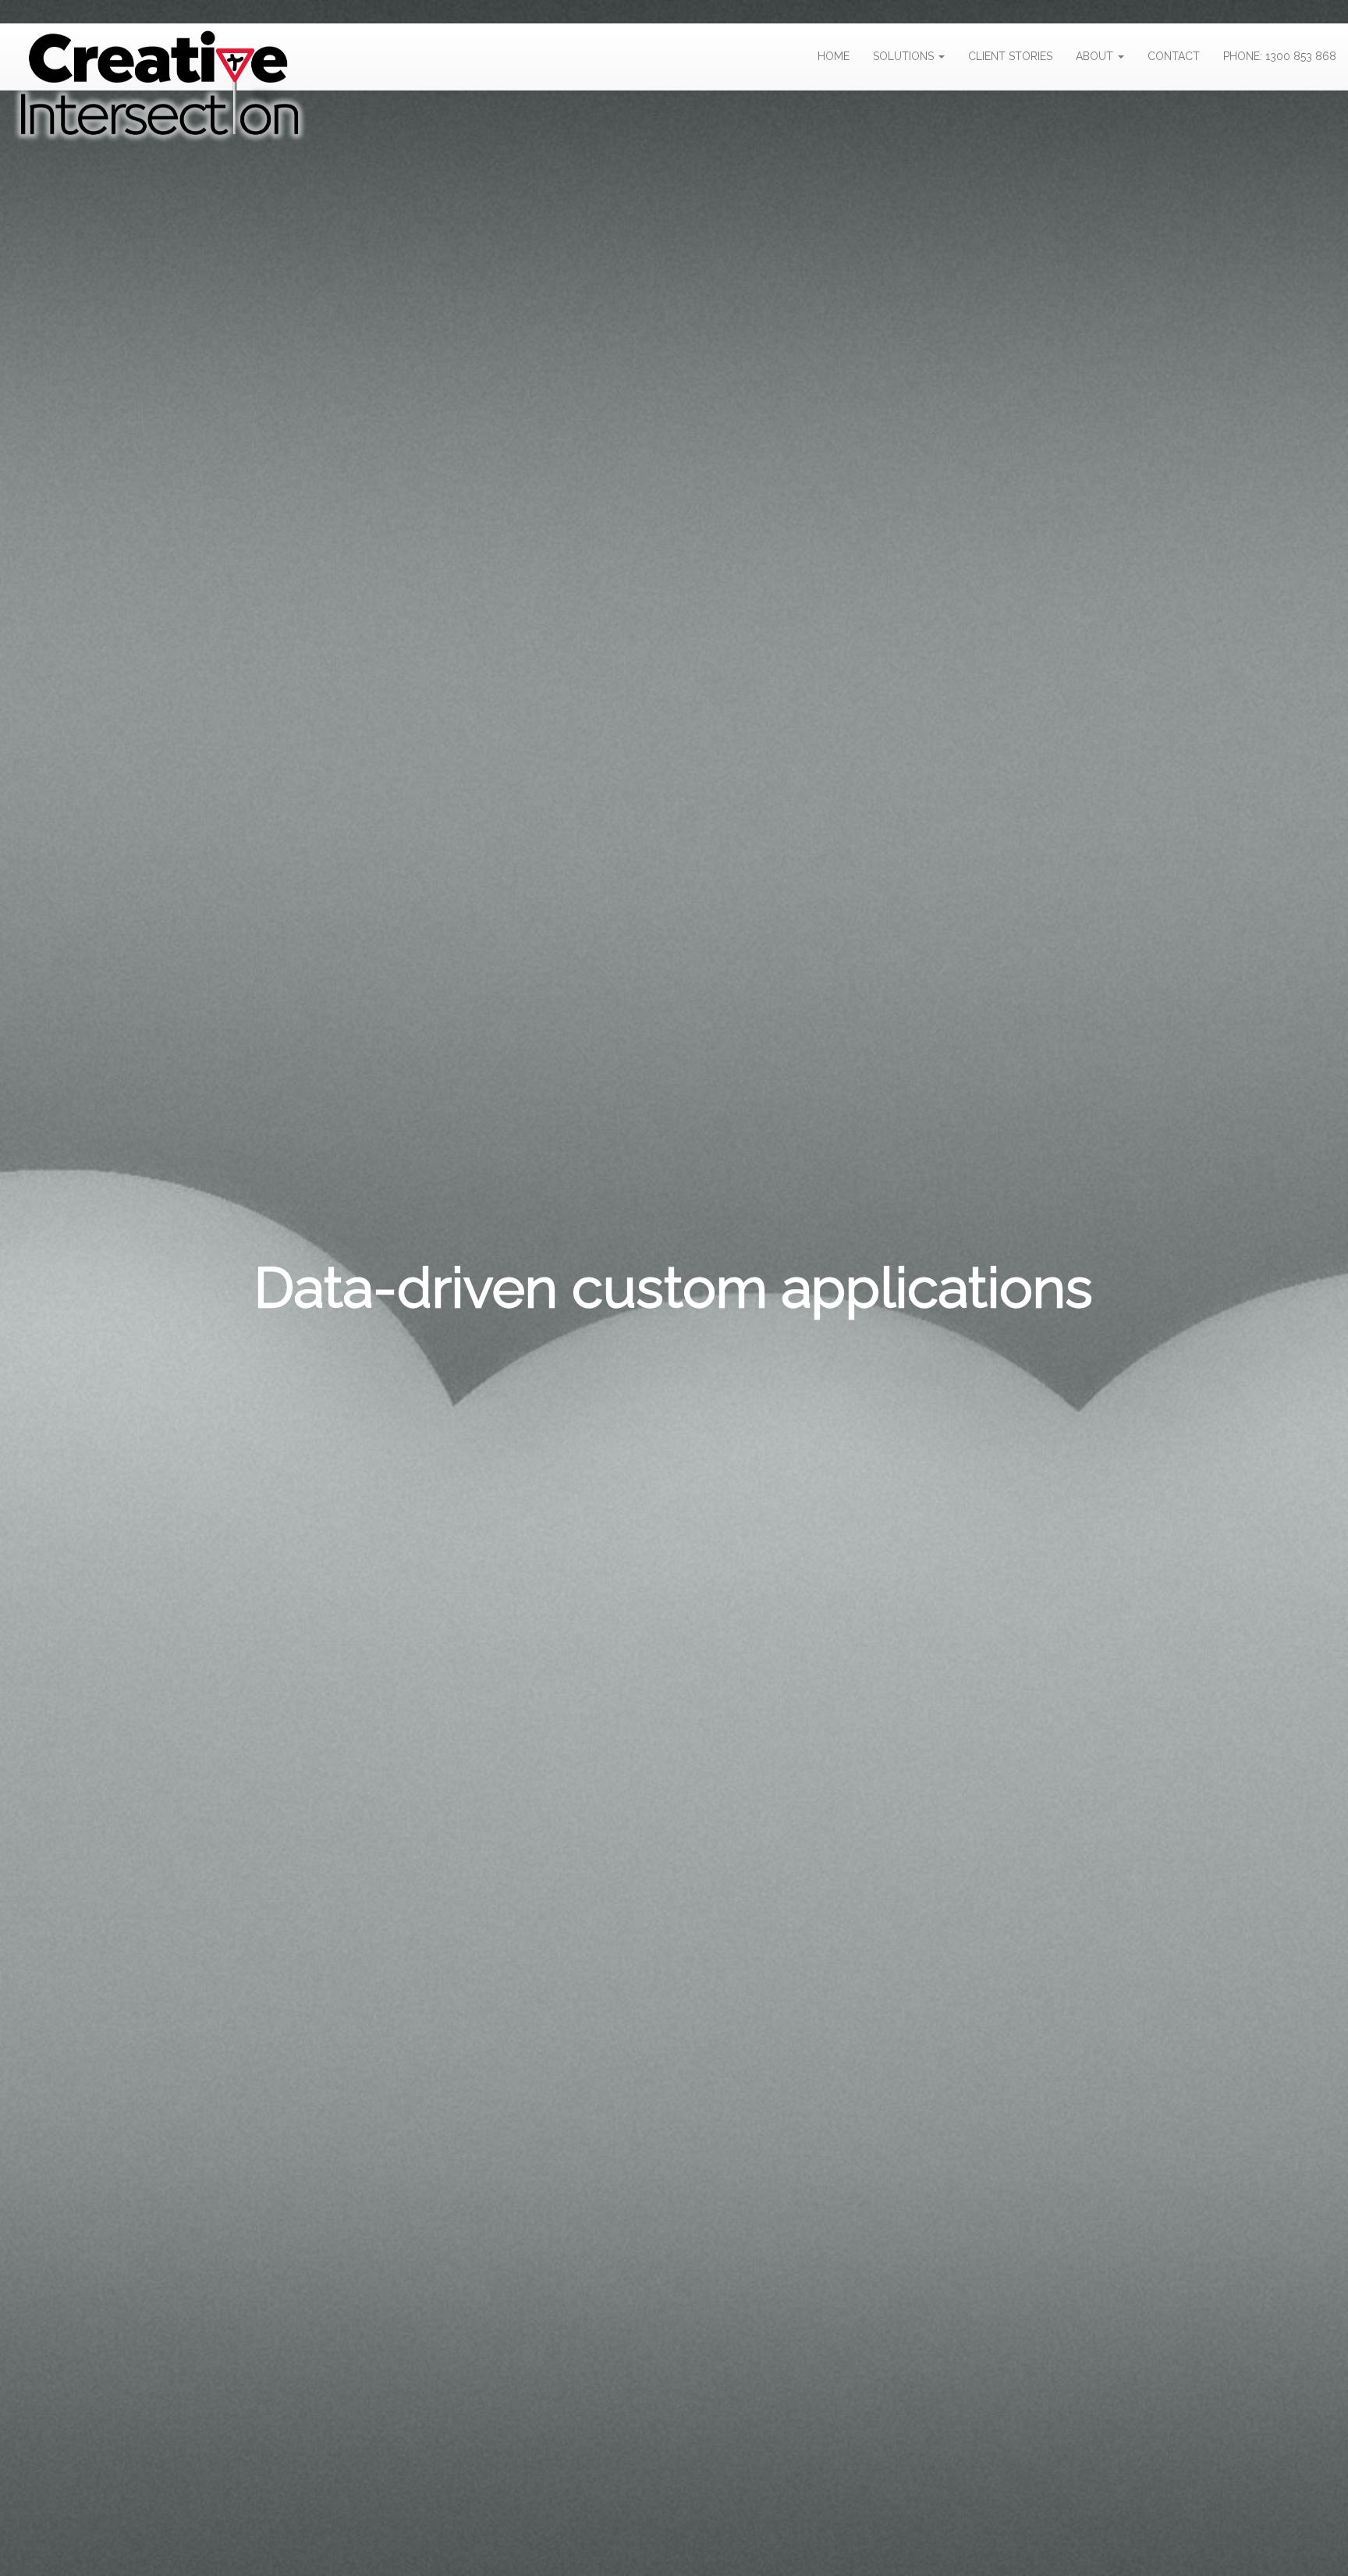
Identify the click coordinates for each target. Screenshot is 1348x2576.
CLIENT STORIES (1010, 56)
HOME (834, 56)
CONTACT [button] (1174, 56)
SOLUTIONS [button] (905, 56)
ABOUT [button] (1096, 56)
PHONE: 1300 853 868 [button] (1280, 56)
